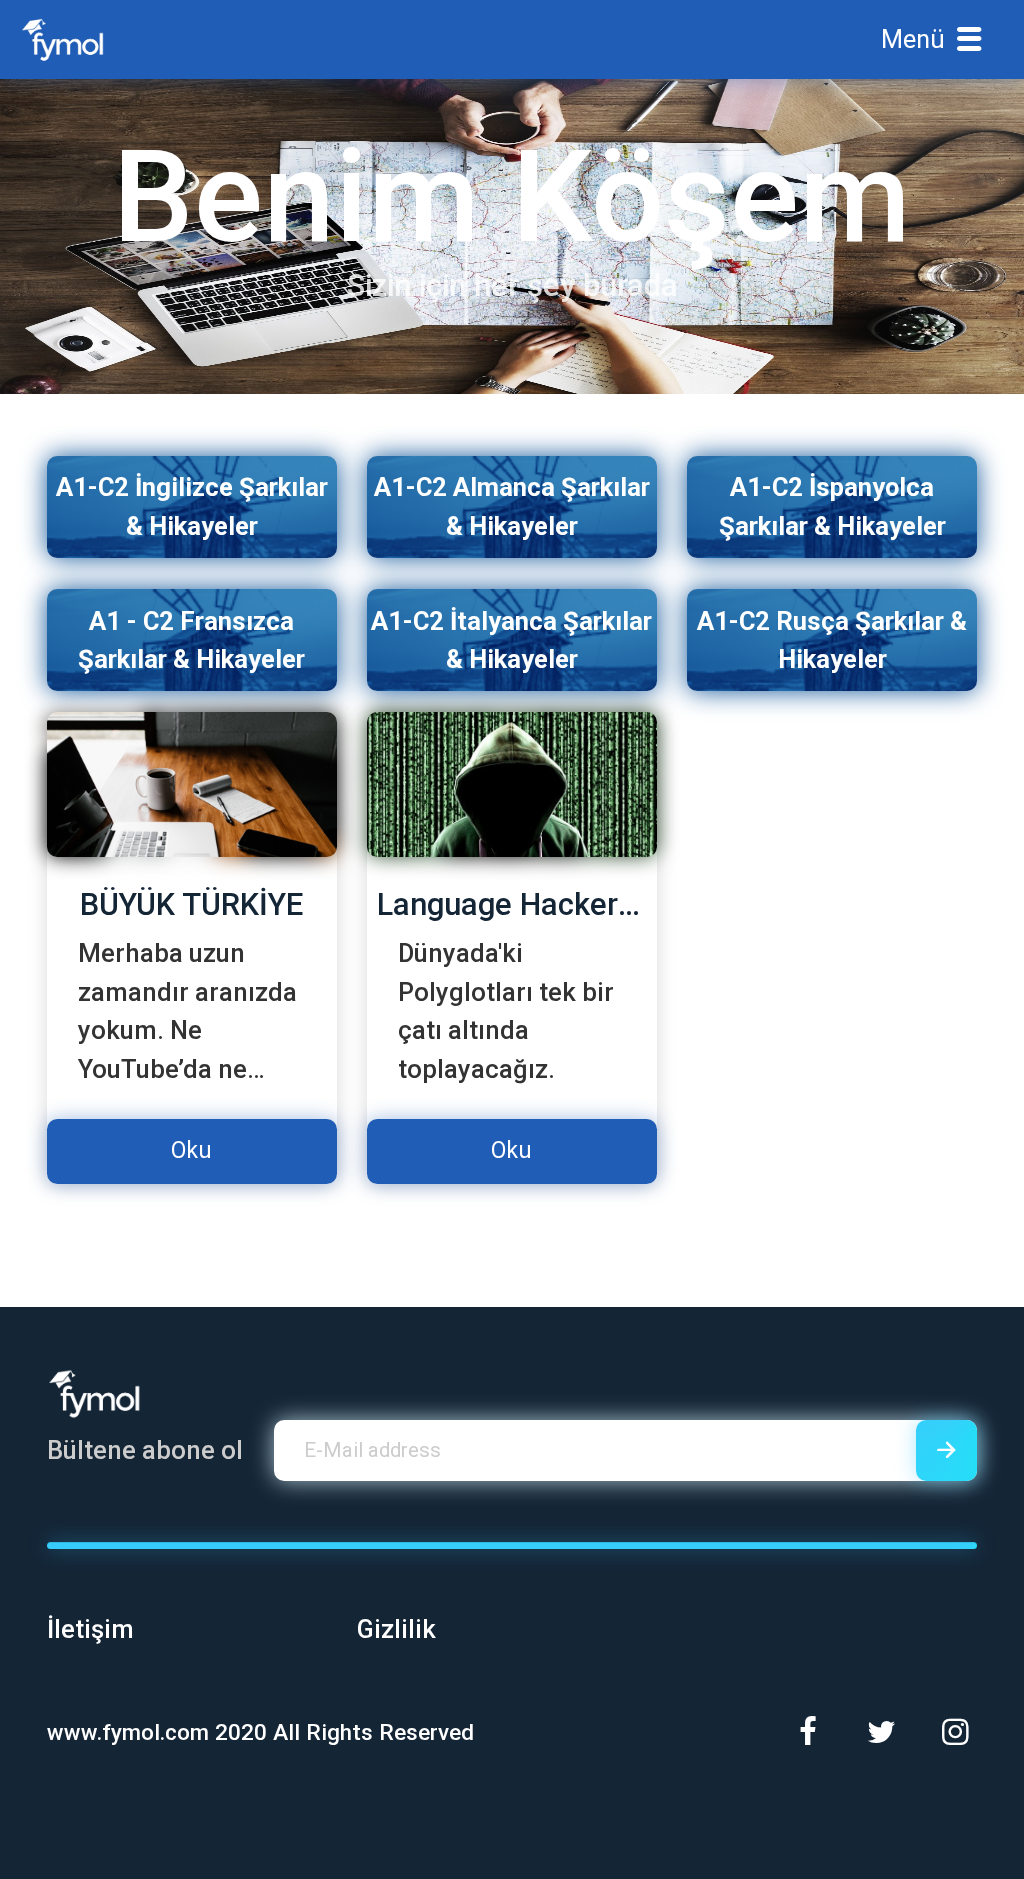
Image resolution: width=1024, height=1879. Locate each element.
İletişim (90, 1629)
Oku (191, 1150)
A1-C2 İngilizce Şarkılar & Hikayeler (192, 506)
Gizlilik (396, 1629)
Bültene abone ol (145, 1450)
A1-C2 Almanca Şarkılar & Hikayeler (512, 506)
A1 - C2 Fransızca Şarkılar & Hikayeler (191, 640)
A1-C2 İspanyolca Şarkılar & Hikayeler (832, 506)
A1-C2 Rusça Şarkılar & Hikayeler (832, 640)
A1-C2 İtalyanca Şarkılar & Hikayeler (511, 640)
